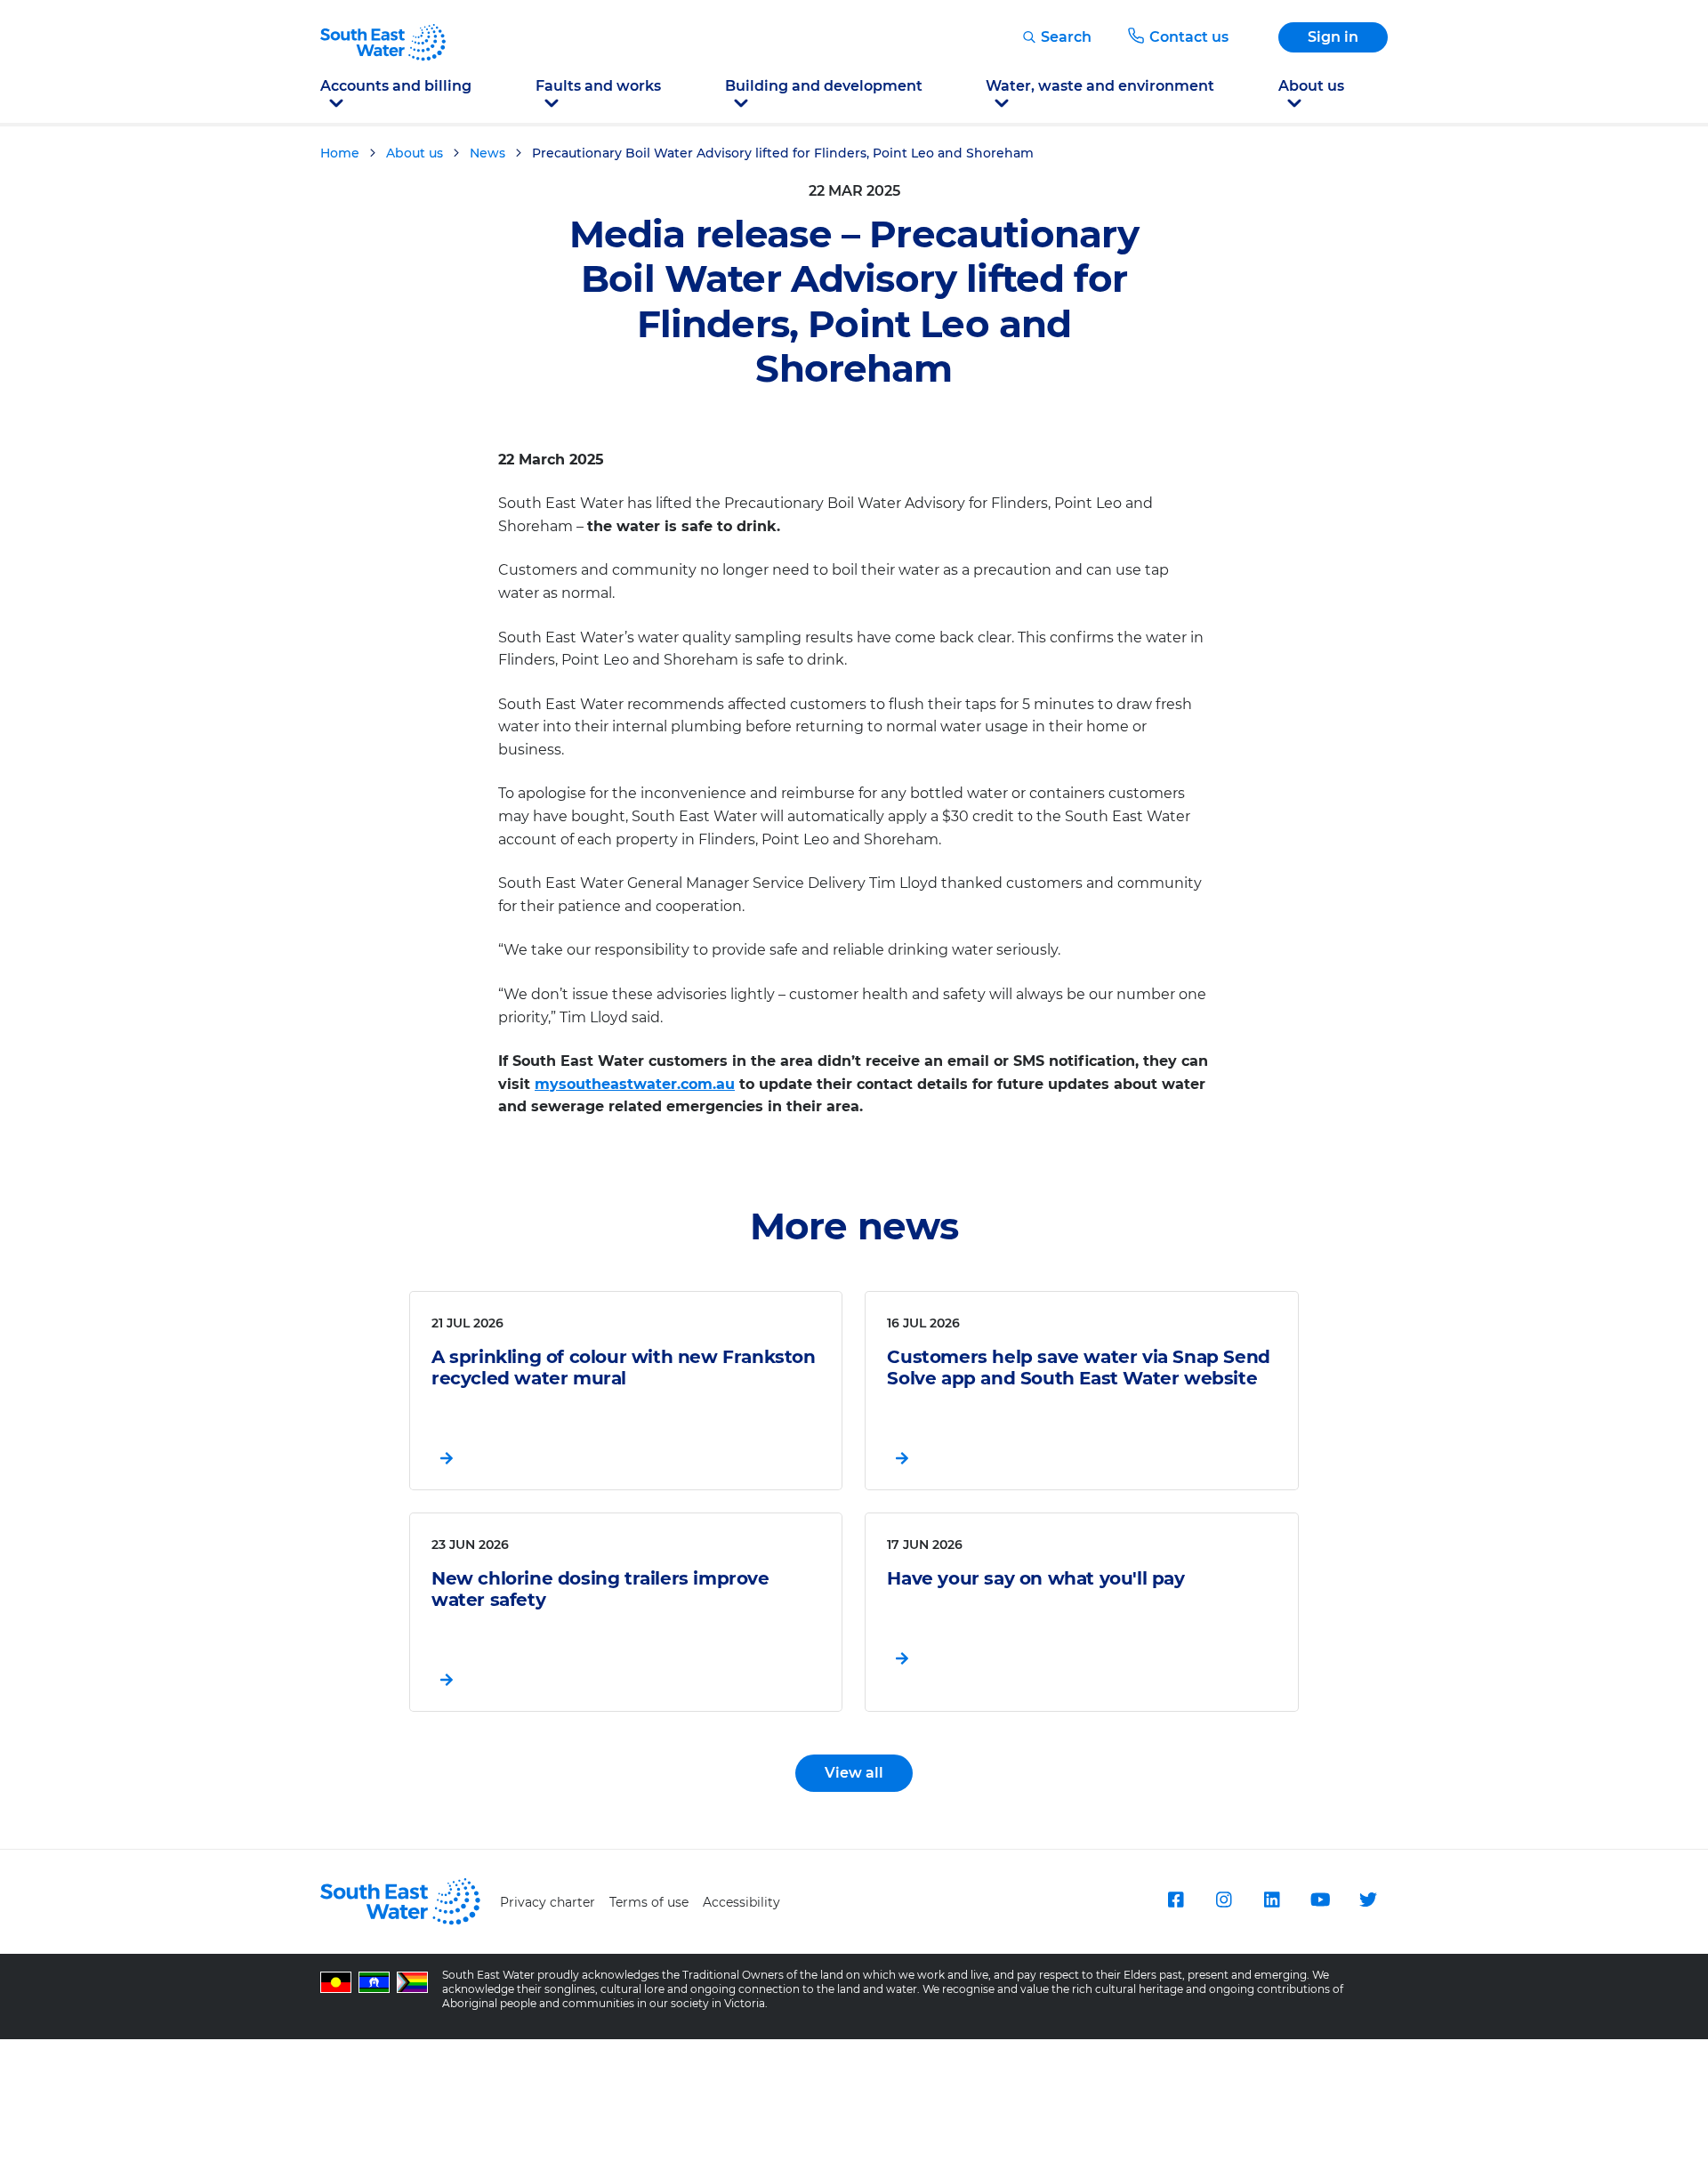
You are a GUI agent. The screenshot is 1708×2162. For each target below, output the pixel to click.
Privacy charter (548, 1902)
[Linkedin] (1272, 1900)
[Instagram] (1224, 1900)
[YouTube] (1320, 1900)
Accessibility (741, 1902)
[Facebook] (1176, 1900)
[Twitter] (1368, 1900)
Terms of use (649, 1902)
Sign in (1333, 37)
